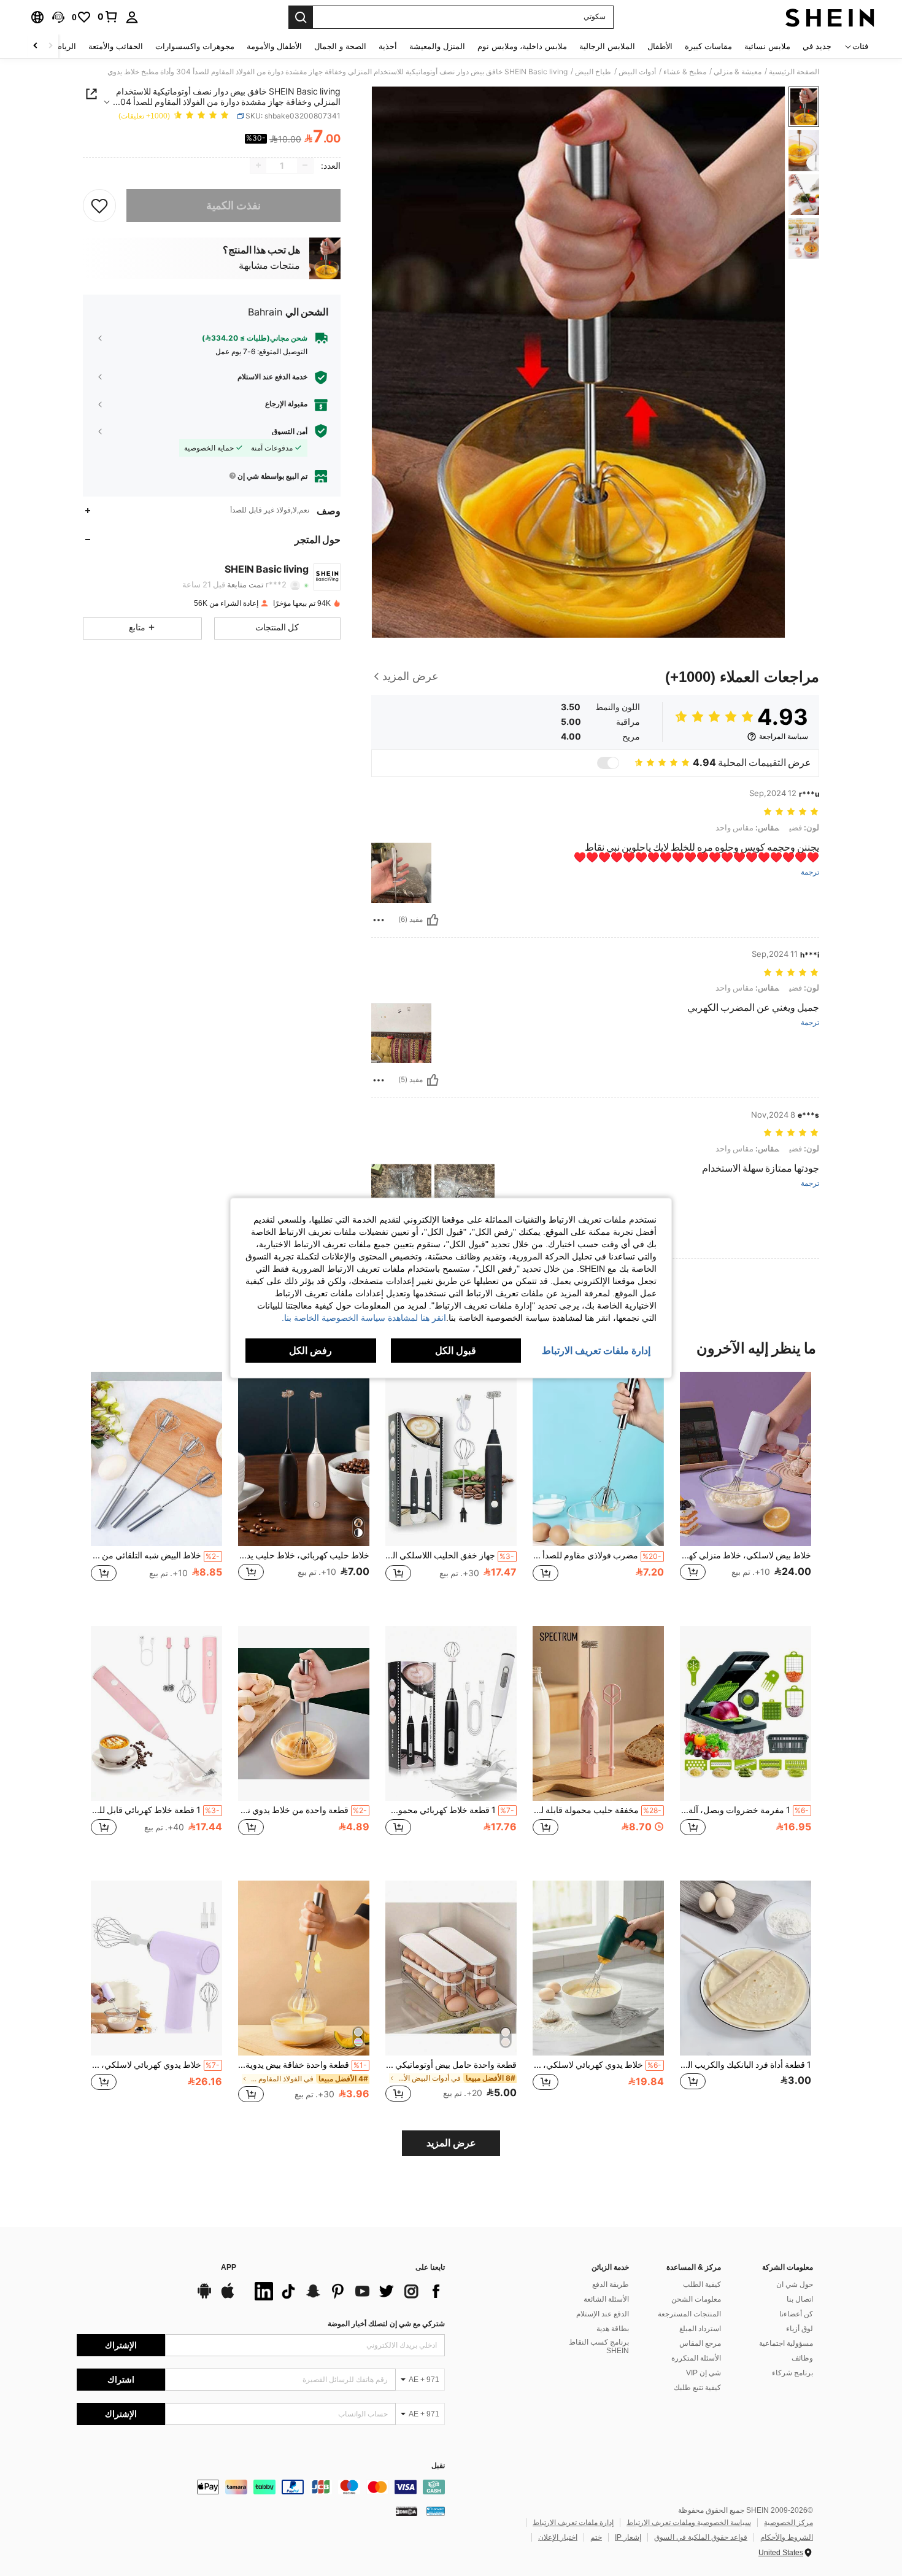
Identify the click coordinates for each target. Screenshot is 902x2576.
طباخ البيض (593, 72)
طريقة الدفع (611, 2284)
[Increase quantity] (258, 165)
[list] (347, 2291)
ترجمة (810, 872)
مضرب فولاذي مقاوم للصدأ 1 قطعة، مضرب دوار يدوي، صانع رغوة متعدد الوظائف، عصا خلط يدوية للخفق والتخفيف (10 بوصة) (597, 1555)
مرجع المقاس (700, 2343)
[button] (58, 17)
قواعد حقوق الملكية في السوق (701, 2537)
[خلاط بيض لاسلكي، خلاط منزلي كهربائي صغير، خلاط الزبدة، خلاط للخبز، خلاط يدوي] (746, 1459)
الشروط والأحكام (787, 2537)
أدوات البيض (637, 72)
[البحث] (301, 17)
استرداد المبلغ (700, 2329)
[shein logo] (830, 17)
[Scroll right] (36, 46)
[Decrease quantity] (305, 165)
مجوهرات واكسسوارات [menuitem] (195, 46)
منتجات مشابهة (269, 266)
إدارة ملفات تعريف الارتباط (573, 2523)
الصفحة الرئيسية (794, 72)
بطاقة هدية (613, 2329)
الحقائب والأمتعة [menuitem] (116, 46)
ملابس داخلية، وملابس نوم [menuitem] (522, 46)
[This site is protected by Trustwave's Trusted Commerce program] (436, 2511)
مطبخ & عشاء (685, 72)
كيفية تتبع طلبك (697, 2388)
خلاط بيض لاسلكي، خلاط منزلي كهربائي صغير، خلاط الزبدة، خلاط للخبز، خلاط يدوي (746, 1555)
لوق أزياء (800, 2329)
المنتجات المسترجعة (689, 2314)
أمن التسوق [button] (290, 431)
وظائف (802, 2358)
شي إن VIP (703, 2373)
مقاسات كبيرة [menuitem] (708, 46)
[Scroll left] (50, 46)
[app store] (228, 2297)
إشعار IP (628, 2537)
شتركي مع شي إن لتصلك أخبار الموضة (386, 2324)
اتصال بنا (800, 2299)
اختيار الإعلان (558, 2537)
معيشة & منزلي (738, 72)
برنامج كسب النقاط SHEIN (599, 2346)
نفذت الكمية (233, 205)
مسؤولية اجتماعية (786, 2343)
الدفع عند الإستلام (603, 2314)
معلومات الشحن (696, 2299)
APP (229, 2268)
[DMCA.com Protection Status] (407, 2511)
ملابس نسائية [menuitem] (767, 46)
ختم (596, 2537)
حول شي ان (795, 2284)
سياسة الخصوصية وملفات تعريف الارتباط (689, 2523)
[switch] (608, 763)
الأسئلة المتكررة (696, 2358)
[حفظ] (99, 205)
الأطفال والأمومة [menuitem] (274, 46)
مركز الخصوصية (788, 2523)
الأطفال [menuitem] (660, 46)
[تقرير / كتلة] (379, 920)
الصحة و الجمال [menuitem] (340, 46)
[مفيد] (433, 920)
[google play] (204, 2297)
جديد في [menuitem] (817, 46)
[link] (108, 17)
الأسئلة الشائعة (606, 2299)
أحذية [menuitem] (388, 46)
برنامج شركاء (792, 2373)
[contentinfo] (261, 2487)
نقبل (438, 2466)
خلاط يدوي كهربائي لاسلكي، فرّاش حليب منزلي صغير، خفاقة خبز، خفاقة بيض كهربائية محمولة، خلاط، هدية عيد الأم (155, 2065)
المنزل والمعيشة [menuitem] (437, 46)
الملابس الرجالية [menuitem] (607, 46)
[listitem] (746, 1489)
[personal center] (132, 17)
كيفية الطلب (702, 2284)
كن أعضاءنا (796, 2314)
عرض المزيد (451, 2143)
